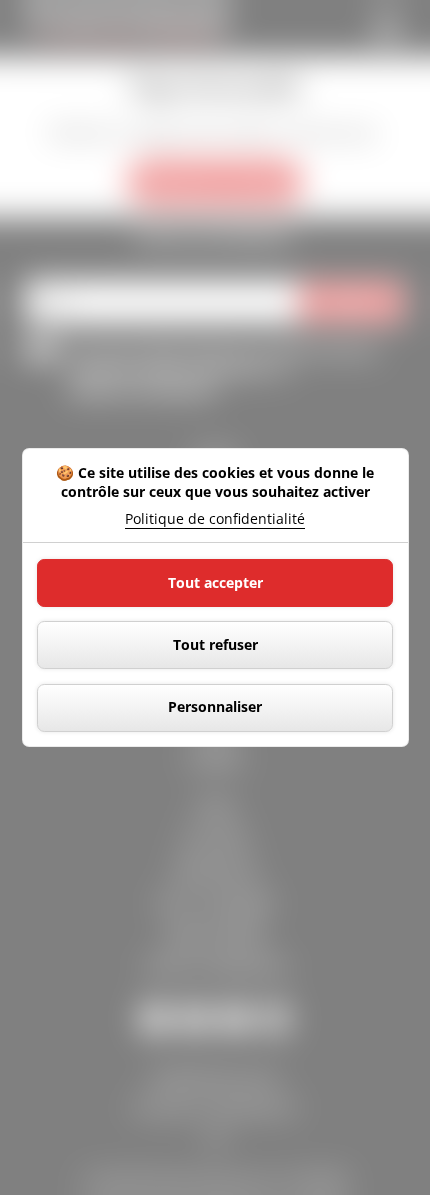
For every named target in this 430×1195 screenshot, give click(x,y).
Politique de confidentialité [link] (215, 519)
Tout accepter (215, 582)
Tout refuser (215, 644)
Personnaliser (215, 706)
